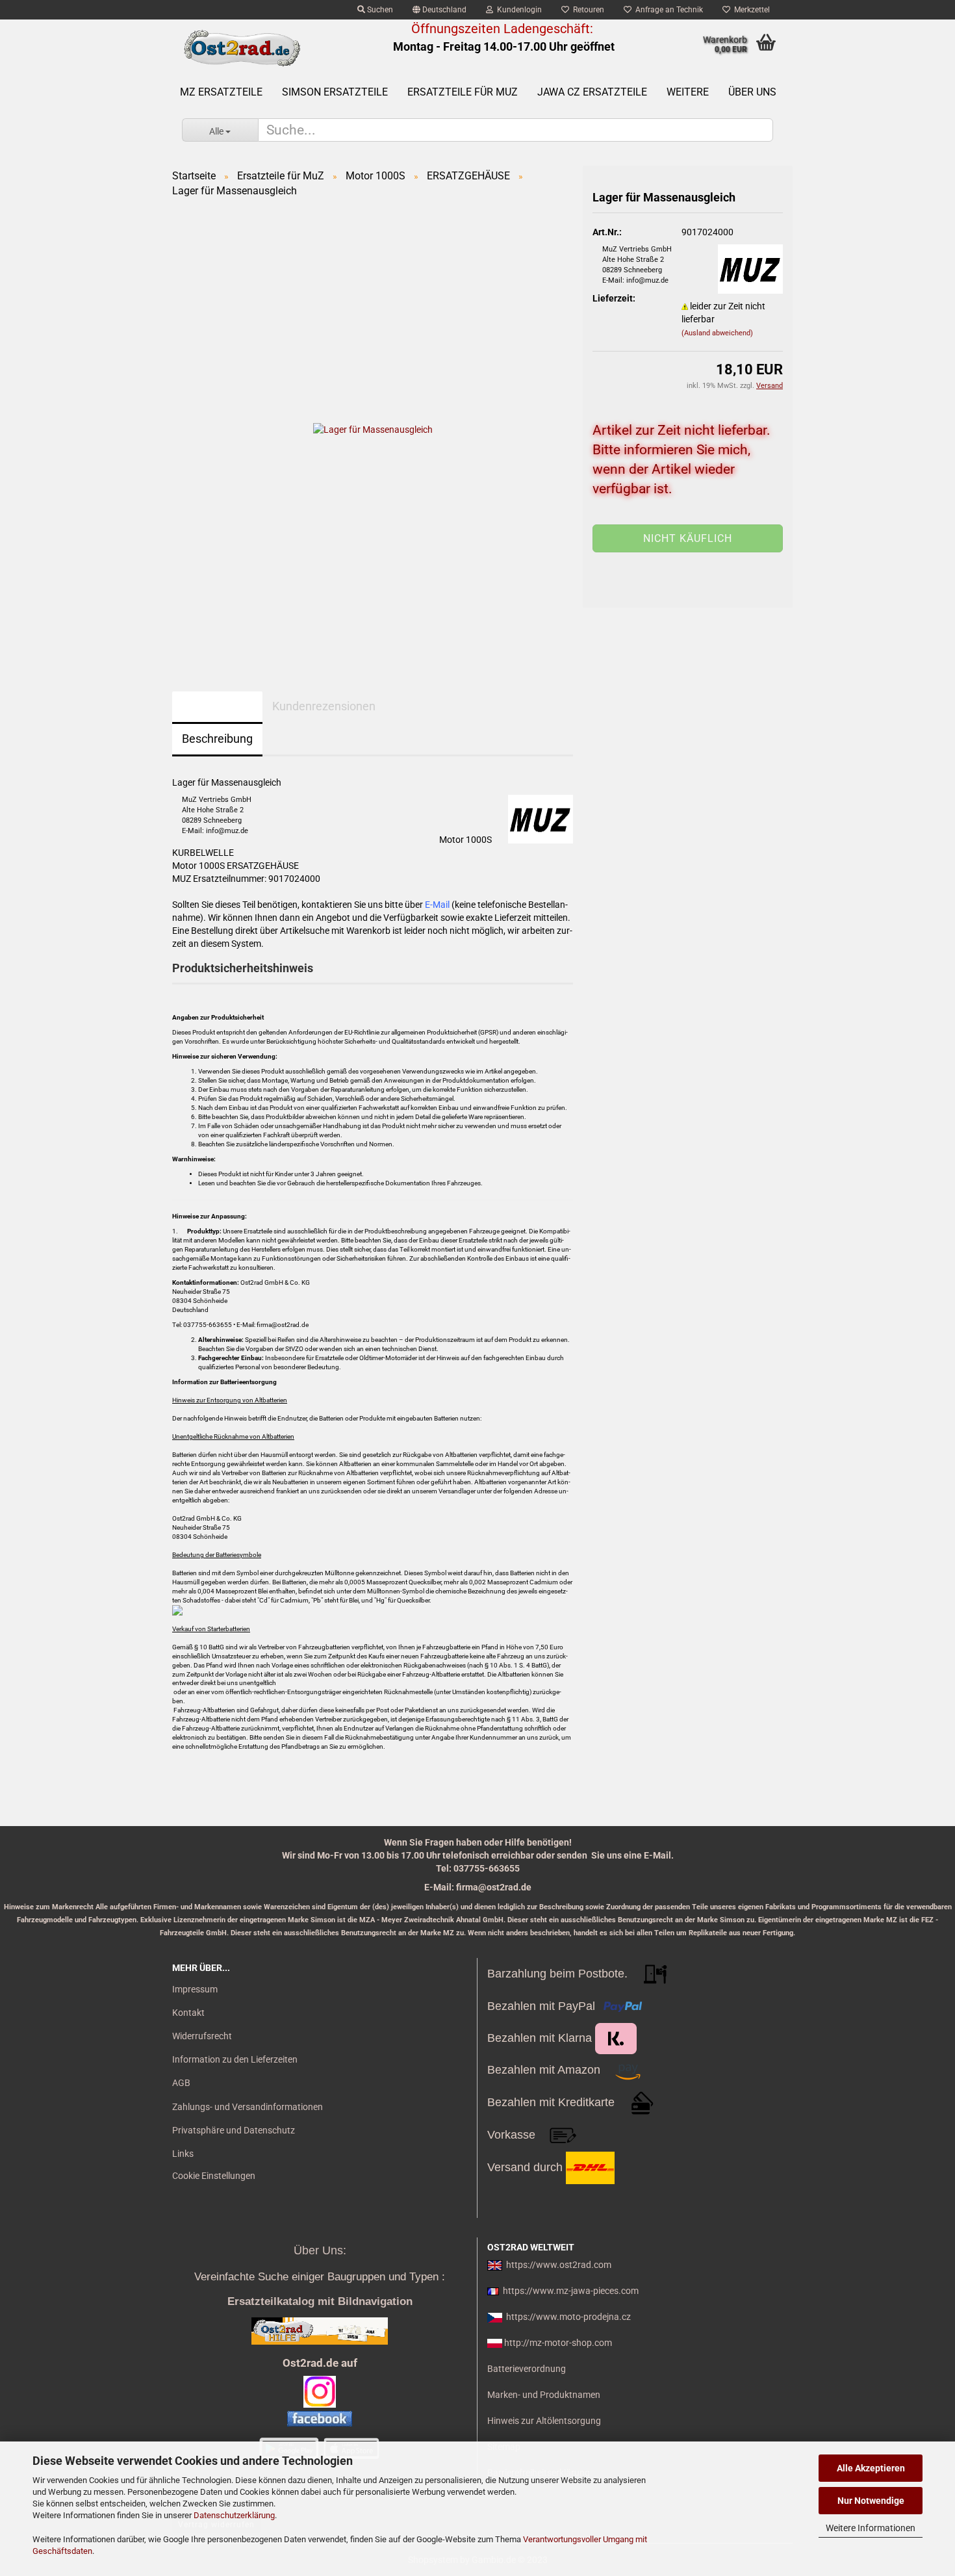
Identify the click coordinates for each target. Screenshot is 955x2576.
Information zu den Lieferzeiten (235, 2059)
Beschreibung (217, 739)
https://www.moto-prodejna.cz (568, 2317)
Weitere (688, 92)
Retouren (587, 10)
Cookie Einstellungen (214, 2176)
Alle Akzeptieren (871, 2468)
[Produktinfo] (688, 548)
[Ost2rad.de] (241, 49)
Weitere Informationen (871, 2528)
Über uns (752, 92)
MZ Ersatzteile (221, 92)
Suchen (379, 10)
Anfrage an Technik (667, 10)
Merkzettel (750, 10)
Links (183, 2154)
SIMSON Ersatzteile (335, 92)
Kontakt (188, 2013)
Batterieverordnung (527, 2369)
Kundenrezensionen (324, 706)
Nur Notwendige (871, 2501)
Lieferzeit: (614, 298)
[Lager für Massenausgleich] (373, 429)
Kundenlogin (517, 10)
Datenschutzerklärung (234, 2515)
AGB (181, 2083)
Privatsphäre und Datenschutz (234, 2130)
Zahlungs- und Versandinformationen (248, 2107)
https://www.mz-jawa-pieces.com (571, 2291)
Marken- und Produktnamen (544, 2395)
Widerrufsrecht (202, 2036)
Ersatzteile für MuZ (463, 92)
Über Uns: (320, 2250)
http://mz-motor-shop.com (558, 2343)
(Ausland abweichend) (717, 333)
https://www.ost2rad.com (559, 2265)
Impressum (195, 1989)
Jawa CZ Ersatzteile (592, 92)
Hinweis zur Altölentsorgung (544, 2421)
